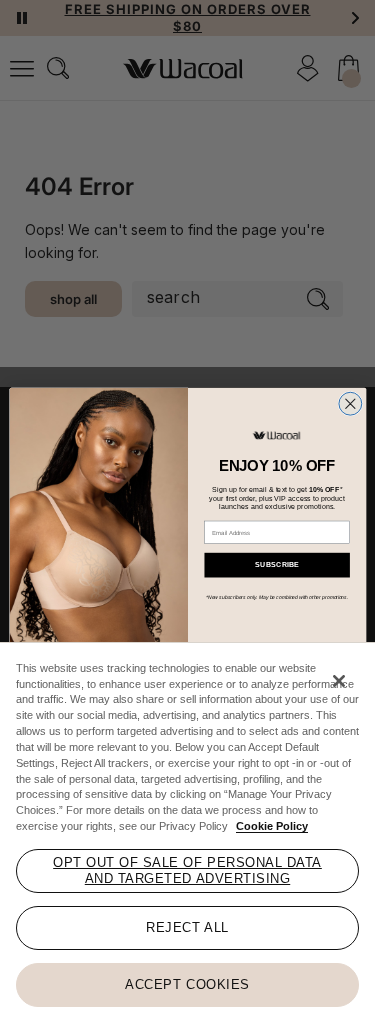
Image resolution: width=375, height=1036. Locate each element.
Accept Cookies (187, 984)
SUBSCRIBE (276, 565)
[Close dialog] (349, 403)
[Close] (339, 681)
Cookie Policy (272, 826)
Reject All (187, 927)
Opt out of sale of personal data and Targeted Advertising (187, 870)
